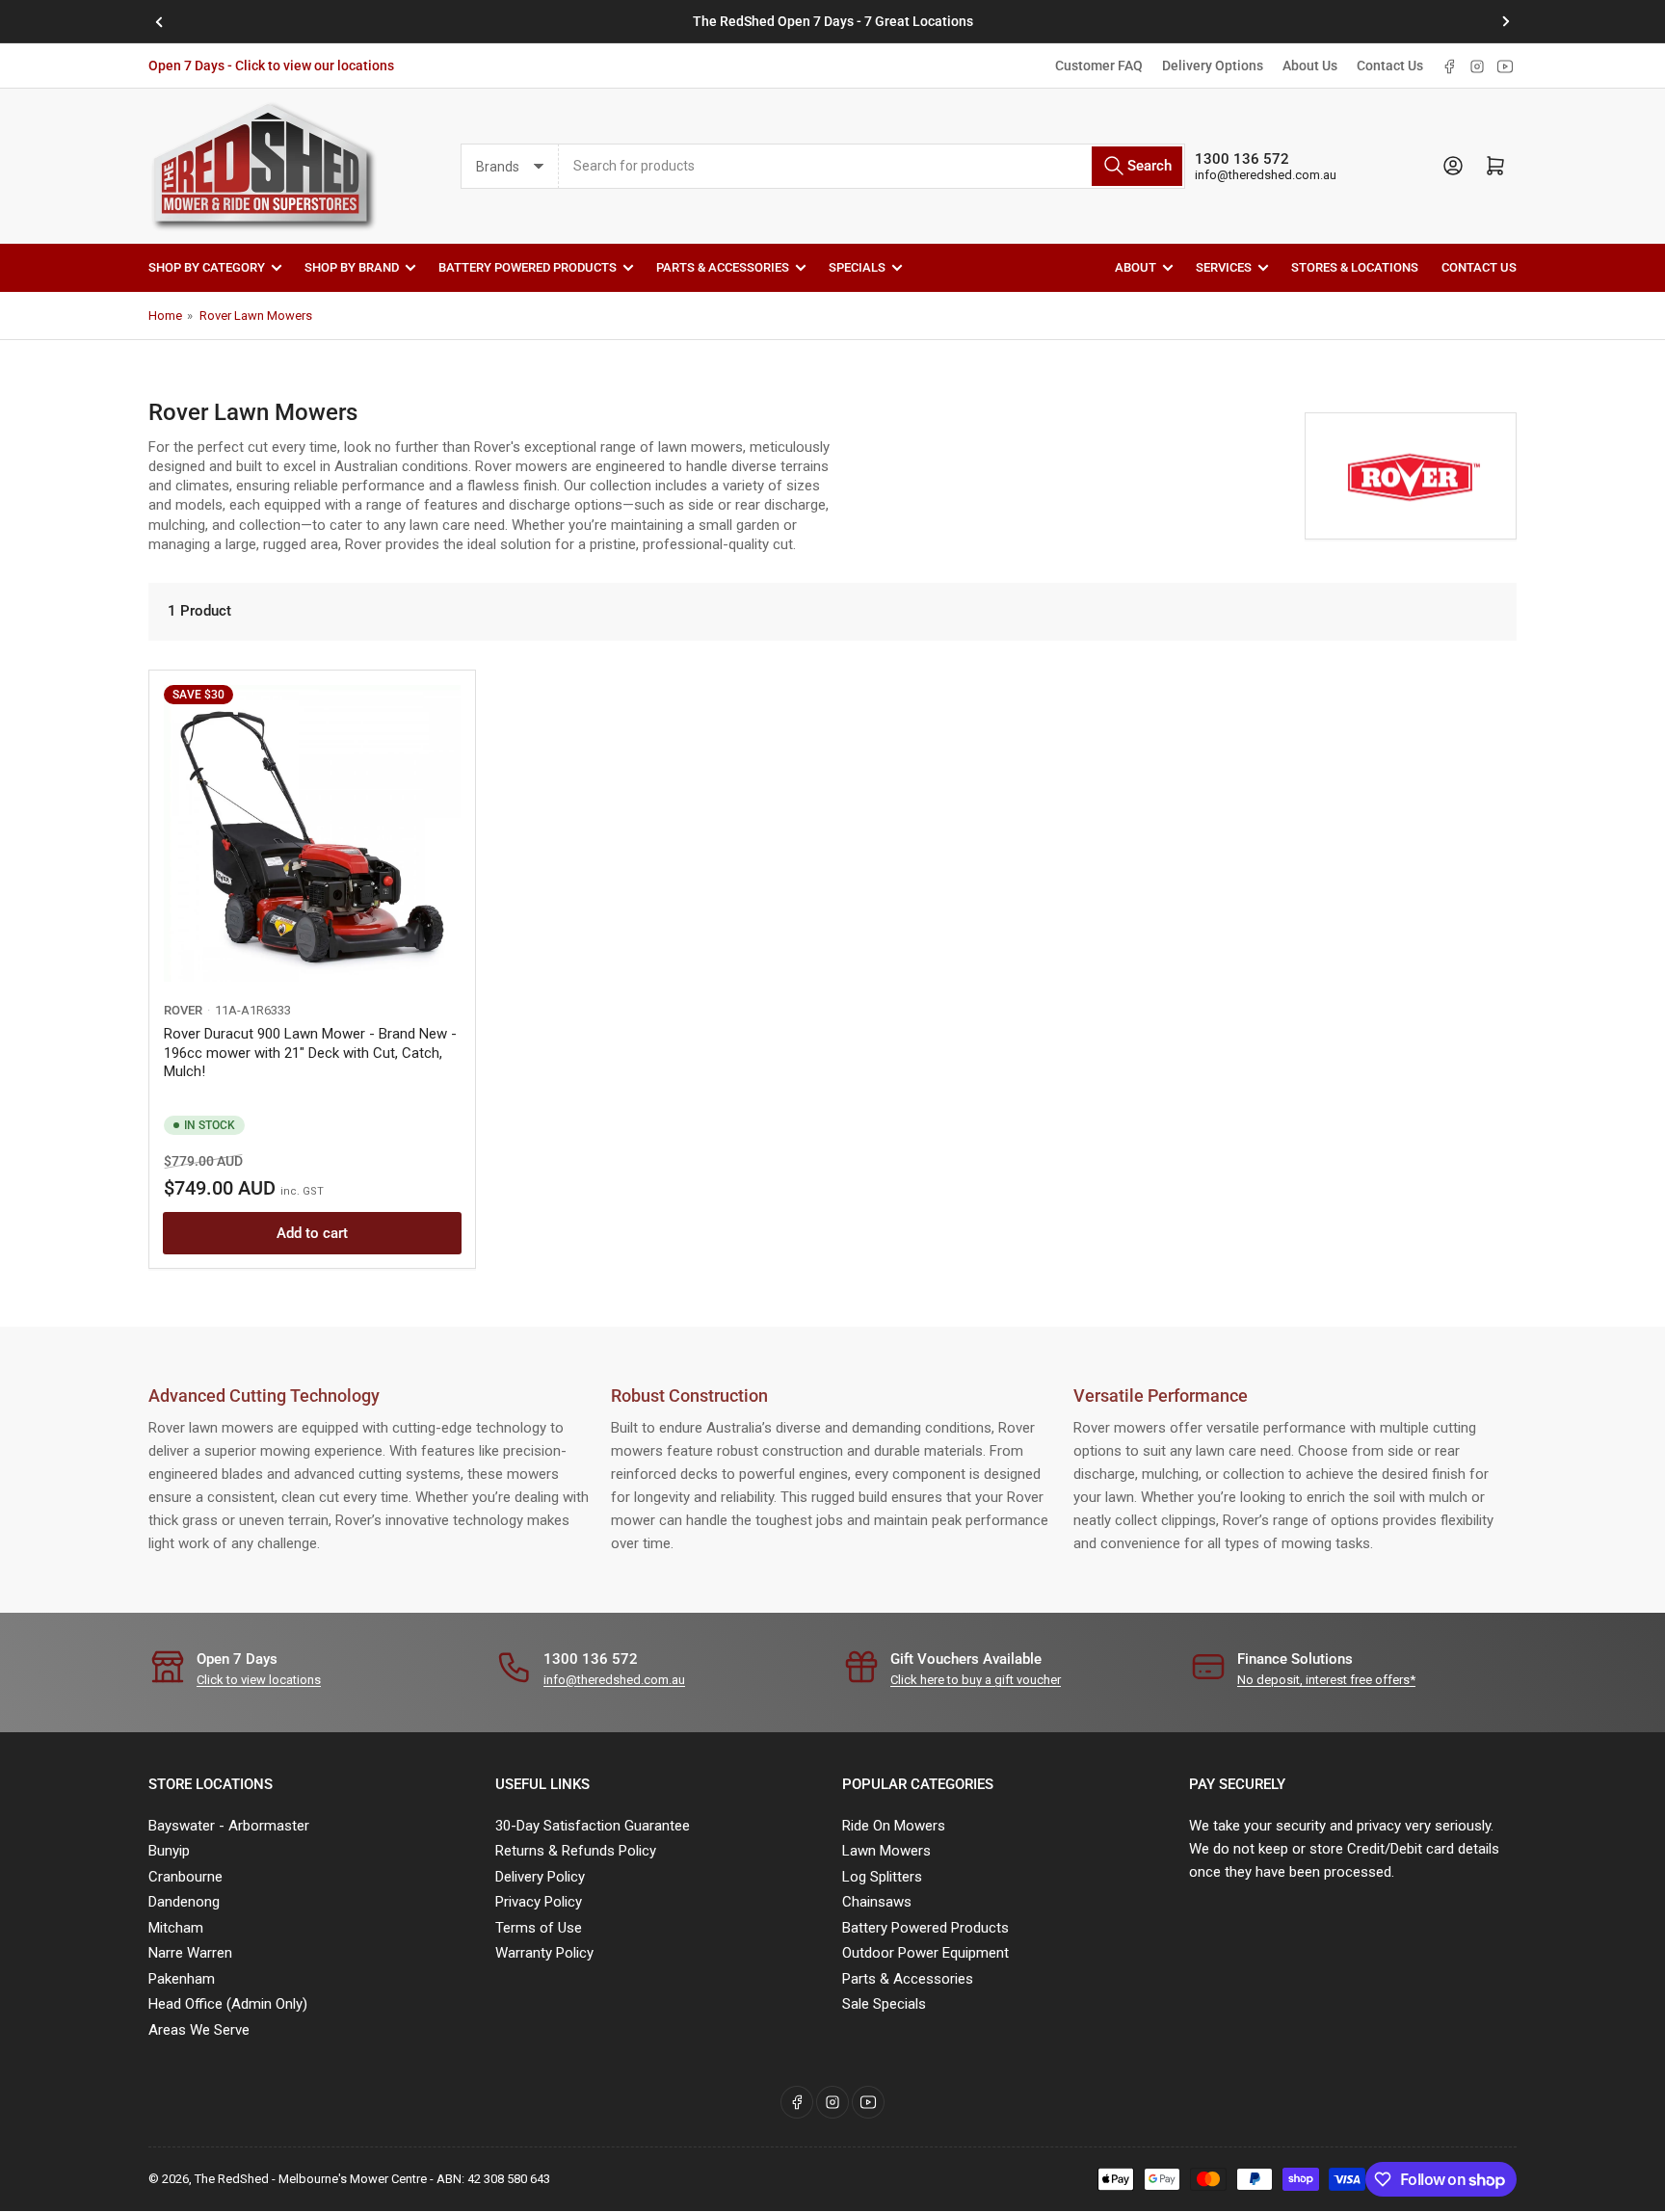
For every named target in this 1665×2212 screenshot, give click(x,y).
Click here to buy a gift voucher (976, 1680)
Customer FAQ (1099, 66)
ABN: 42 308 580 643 (493, 2179)
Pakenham (182, 1979)
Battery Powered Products (528, 267)
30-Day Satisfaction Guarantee (593, 1826)
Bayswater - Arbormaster (229, 1826)
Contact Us (1390, 66)
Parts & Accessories (723, 267)
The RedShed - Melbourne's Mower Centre (311, 2179)
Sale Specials (884, 2004)
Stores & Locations (1355, 267)
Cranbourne (185, 1877)
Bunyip (169, 1851)
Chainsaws (877, 1902)
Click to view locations (259, 1680)
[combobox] (872, 166)
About (1136, 267)
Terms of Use (539, 1928)
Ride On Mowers (894, 1826)
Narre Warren (190, 1953)
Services (1224, 267)
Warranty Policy (544, 1953)
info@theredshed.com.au (1266, 175)
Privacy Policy (539, 1902)
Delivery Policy (540, 1877)
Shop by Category (207, 267)
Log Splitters (882, 1877)
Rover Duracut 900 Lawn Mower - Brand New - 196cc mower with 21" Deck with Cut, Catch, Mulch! (310, 1053)
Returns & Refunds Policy (576, 1851)
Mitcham (176, 1928)
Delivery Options (1213, 66)
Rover (183, 1010)
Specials (857, 267)
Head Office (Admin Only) (228, 2004)
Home (165, 316)
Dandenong (184, 1902)
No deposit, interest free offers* (1326, 1680)
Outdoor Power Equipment (925, 1953)
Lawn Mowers (886, 1851)
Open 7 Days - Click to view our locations (271, 66)
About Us (1310, 66)
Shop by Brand (352, 267)
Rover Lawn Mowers (256, 316)
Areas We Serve (199, 2030)
